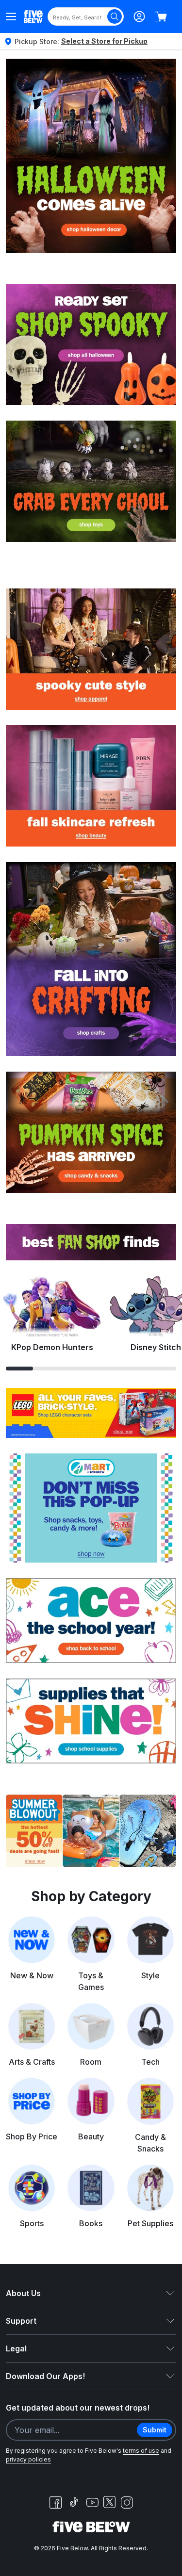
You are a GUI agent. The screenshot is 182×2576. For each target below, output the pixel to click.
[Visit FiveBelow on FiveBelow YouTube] (92, 2502)
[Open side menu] (11, 16)
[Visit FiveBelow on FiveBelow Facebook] (55, 2502)
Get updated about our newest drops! (78, 2408)
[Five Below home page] (33, 16)
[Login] (139, 16)
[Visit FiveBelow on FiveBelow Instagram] (127, 2502)
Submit (155, 2430)
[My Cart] (161, 16)
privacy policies (28, 2459)
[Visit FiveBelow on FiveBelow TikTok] (74, 2502)
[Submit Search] (115, 16)
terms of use (141, 2451)
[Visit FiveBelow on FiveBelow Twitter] (109, 2502)
